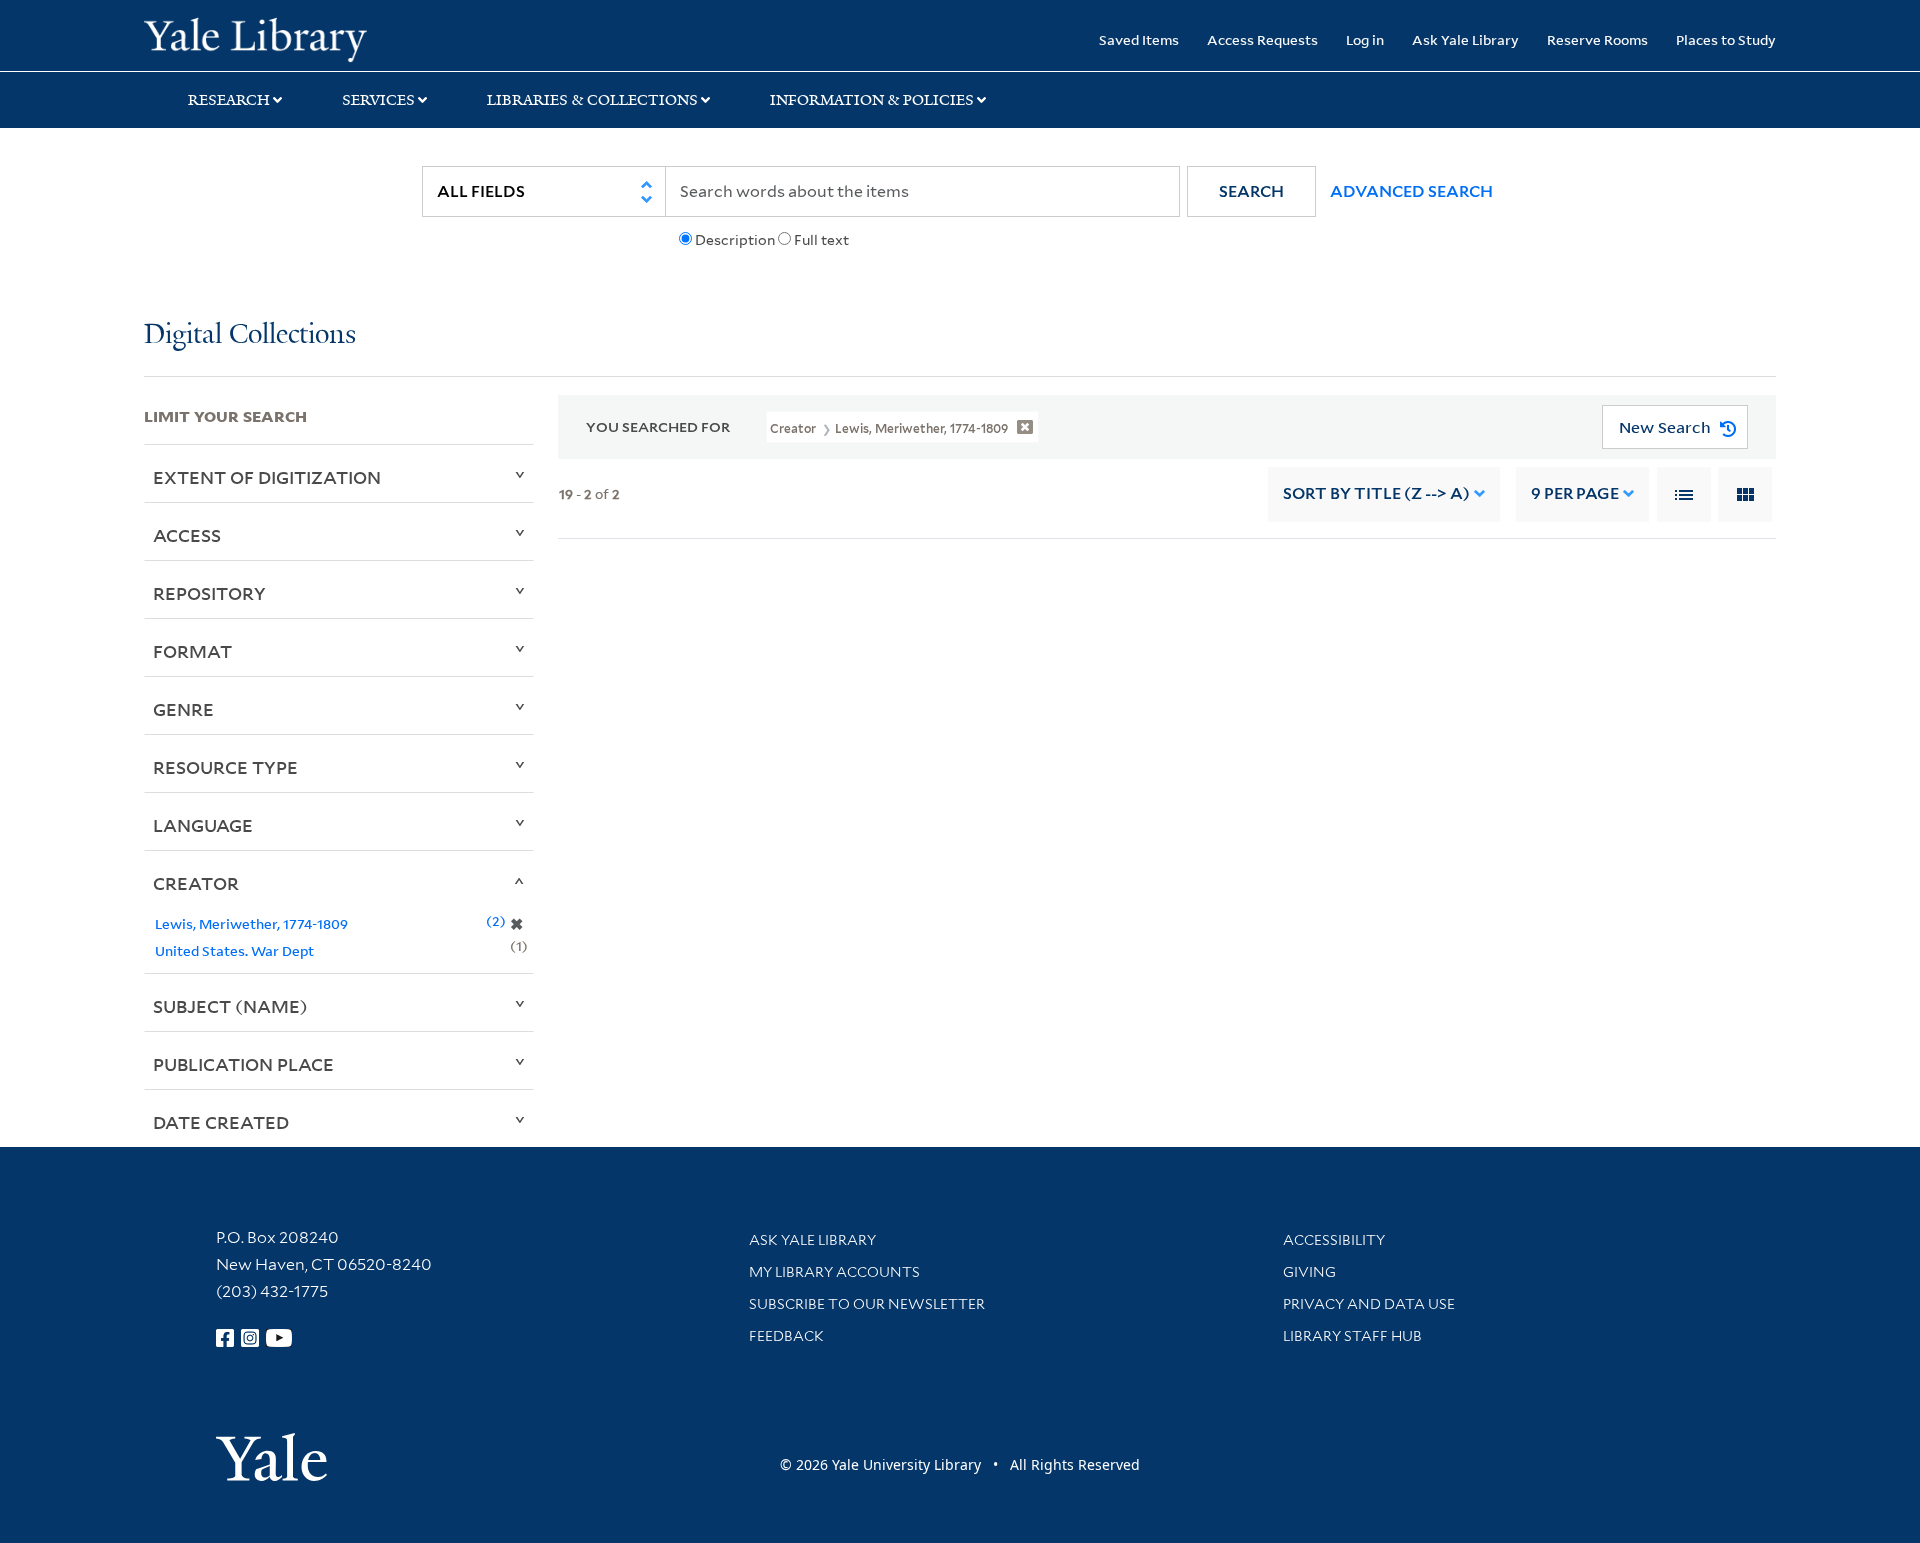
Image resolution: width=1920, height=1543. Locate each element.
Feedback (786, 1336)
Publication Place (243, 1064)
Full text (821, 240)
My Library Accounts (834, 1272)
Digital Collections (250, 335)
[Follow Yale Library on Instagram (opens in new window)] (250, 1338)
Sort (1376, 493)
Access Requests (1262, 39)
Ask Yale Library (1465, 39)
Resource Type (225, 767)
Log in (1365, 39)
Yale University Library (266, 38)
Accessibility (1334, 1240)
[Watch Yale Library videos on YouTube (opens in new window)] (279, 1338)
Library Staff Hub (1352, 1336)
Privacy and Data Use (1369, 1304)
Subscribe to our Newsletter (867, 1304)
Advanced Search (1411, 191)
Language (203, 825)
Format (192, 651)
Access (187, 535)
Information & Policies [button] (872, 100)
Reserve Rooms (1597, 39)
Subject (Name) (230, 1006)
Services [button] (378, 100)
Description (735, 240)
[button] (1251, 191)
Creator (196, 883)
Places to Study (1726, 39)
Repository (209, 593)
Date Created (221, 1122)
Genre (183, 709)
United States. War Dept (234, 950)
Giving (1309, 1272)
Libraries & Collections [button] (592, 100)
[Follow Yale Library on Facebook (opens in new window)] (225, 1338)
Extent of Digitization (267, 477)
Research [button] (229, 100)
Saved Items (1139, 39)
